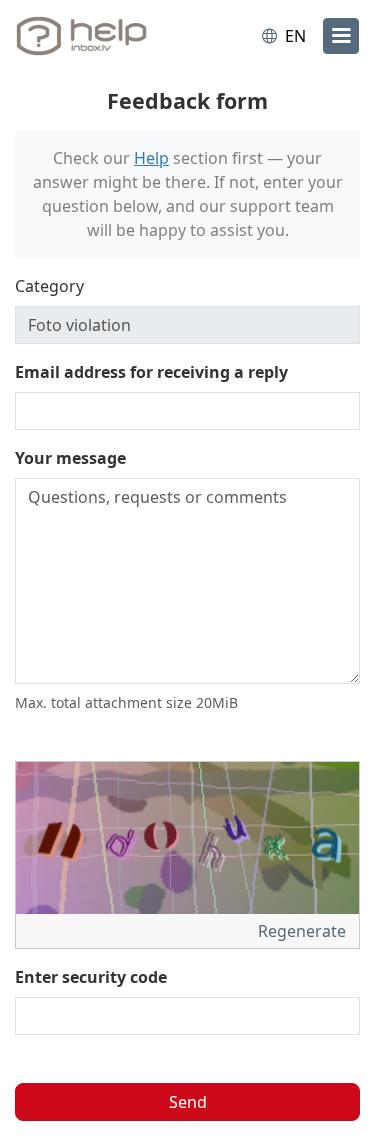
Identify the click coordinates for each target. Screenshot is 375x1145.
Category (49, 286)
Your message (70, 458)
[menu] (341, 36)
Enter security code (91, 977)
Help (151, 158)
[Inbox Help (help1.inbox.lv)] (98, 36)
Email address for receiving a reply (151, 372)
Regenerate (304, 931)
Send (188, 1102)
